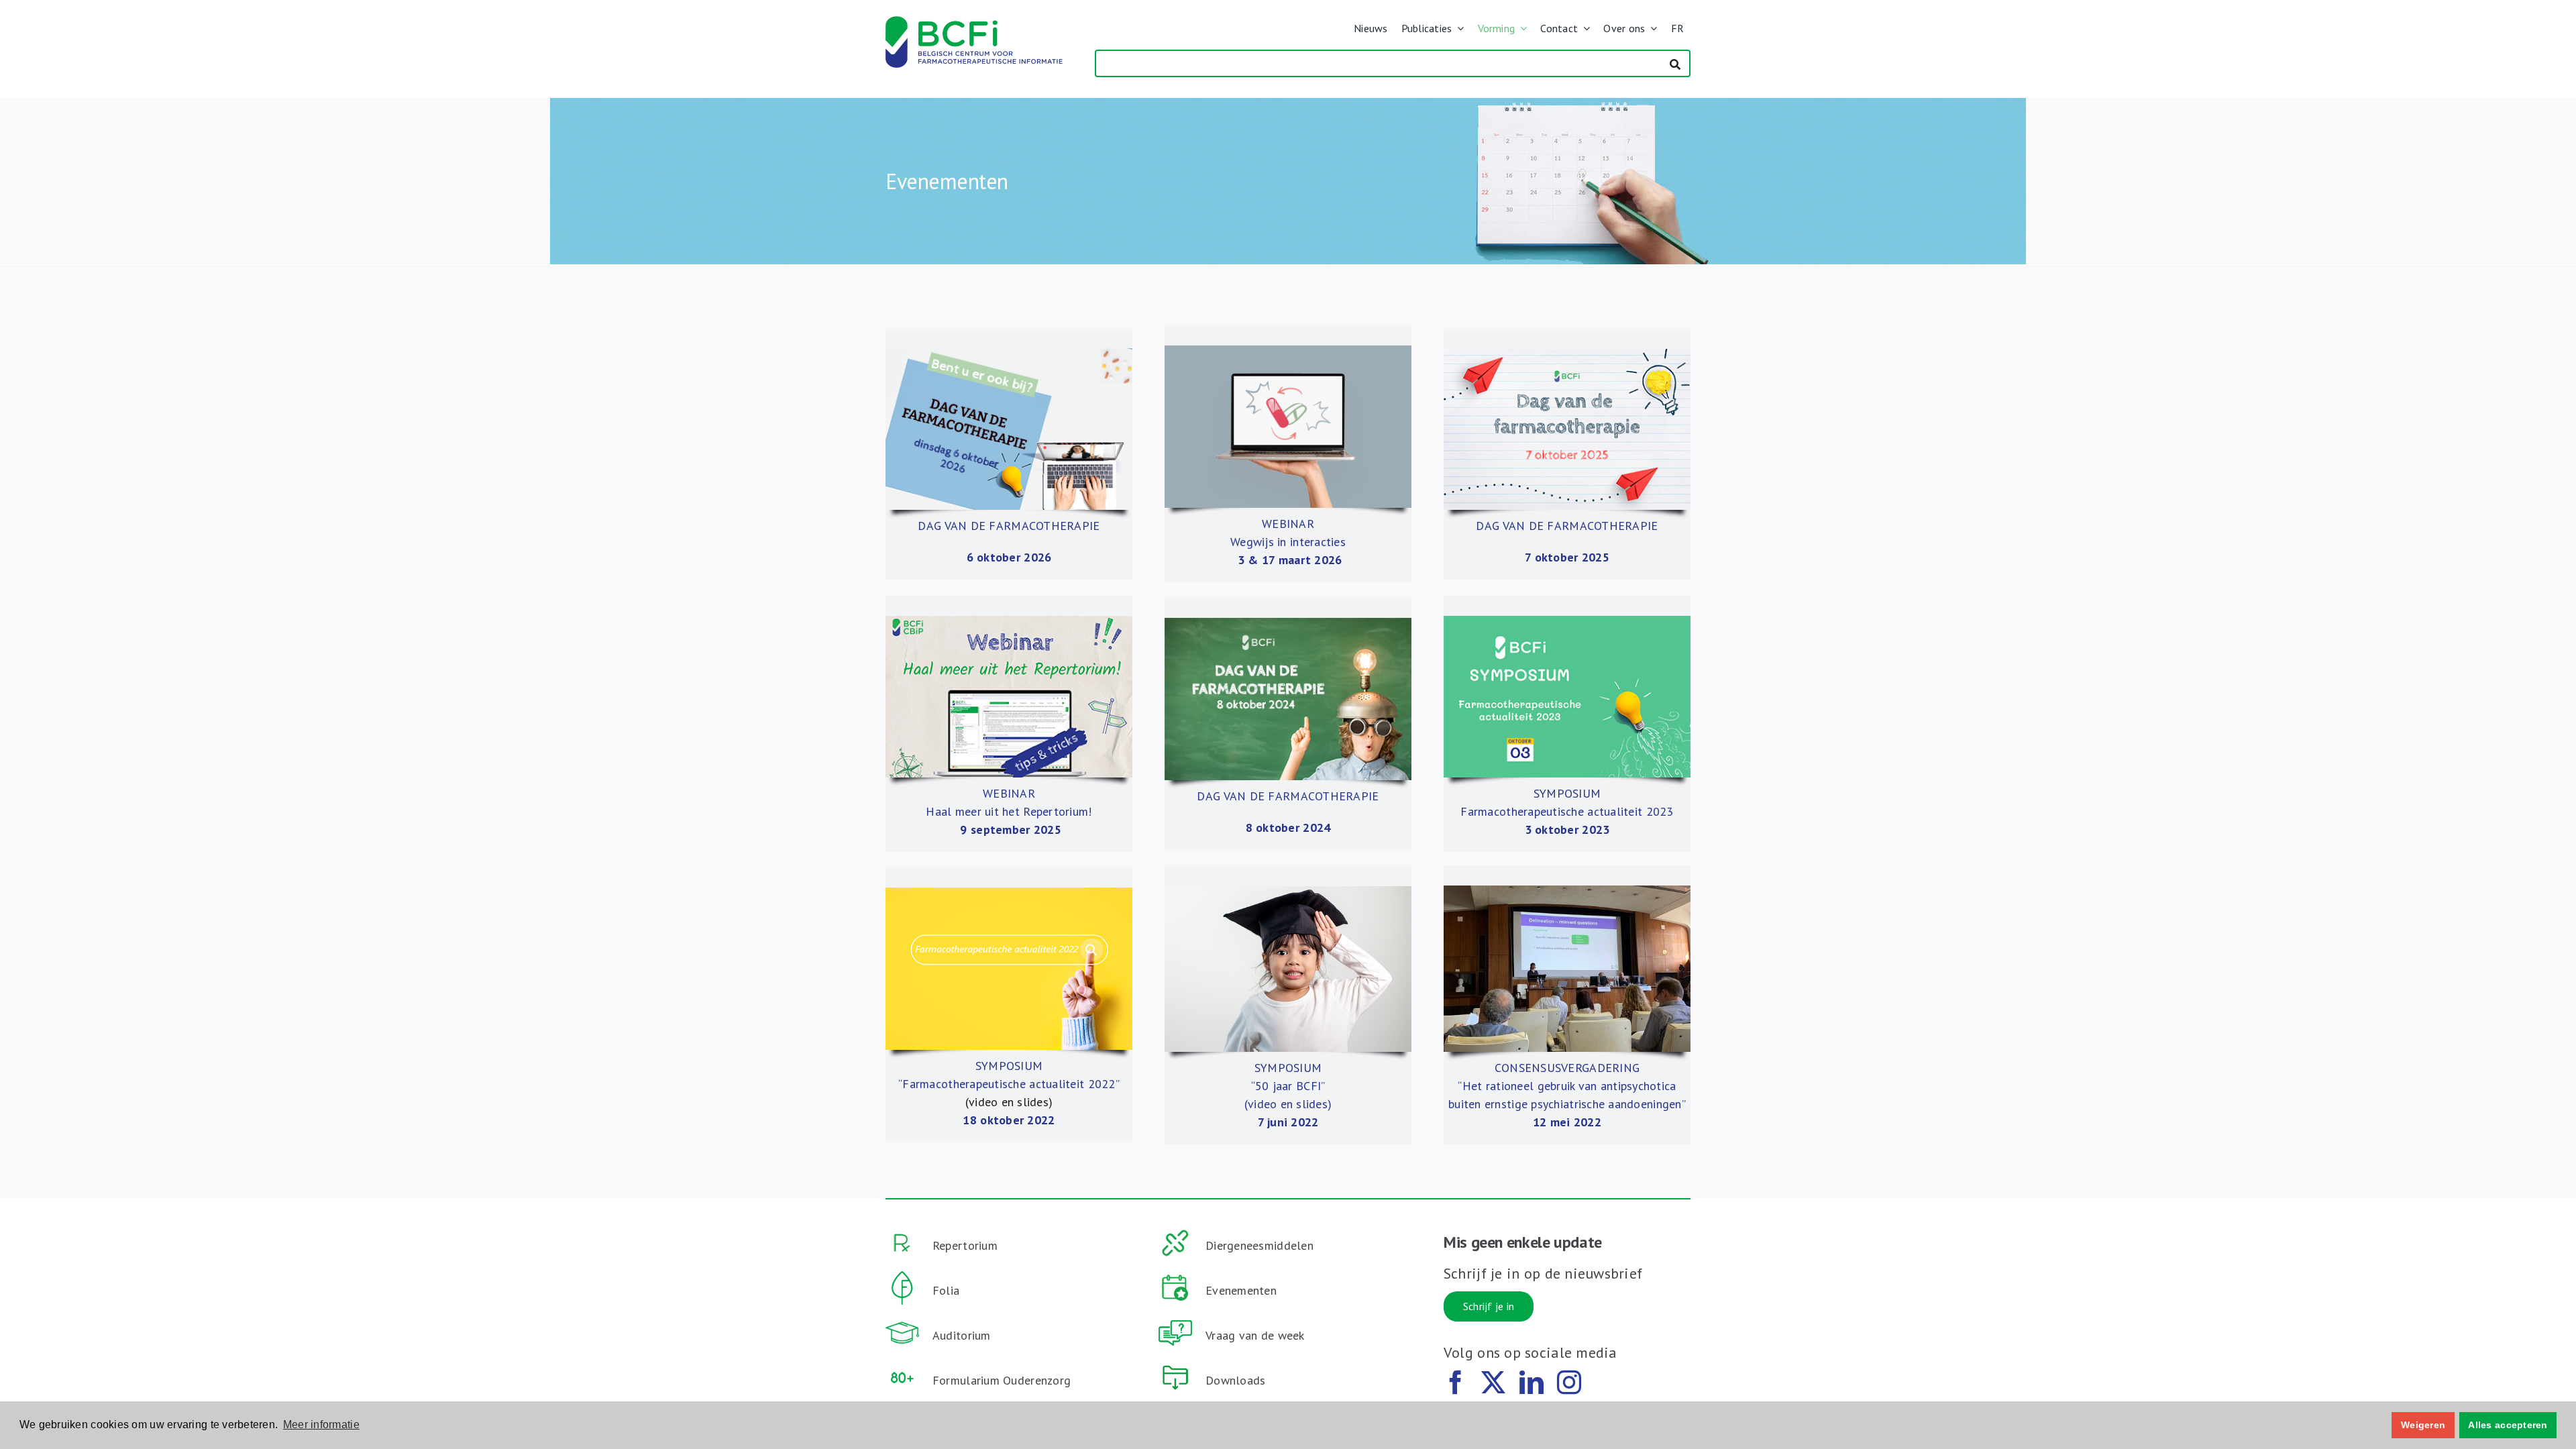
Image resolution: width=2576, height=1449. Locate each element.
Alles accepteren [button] (2508, 1425)
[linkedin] (1532, 1383)
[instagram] (1569, 1383)
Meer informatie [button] (321, 1425)
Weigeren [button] (2423, 1425)
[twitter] (1493, 1383)
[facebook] (1456, 1383)
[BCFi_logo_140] (974, 22)
